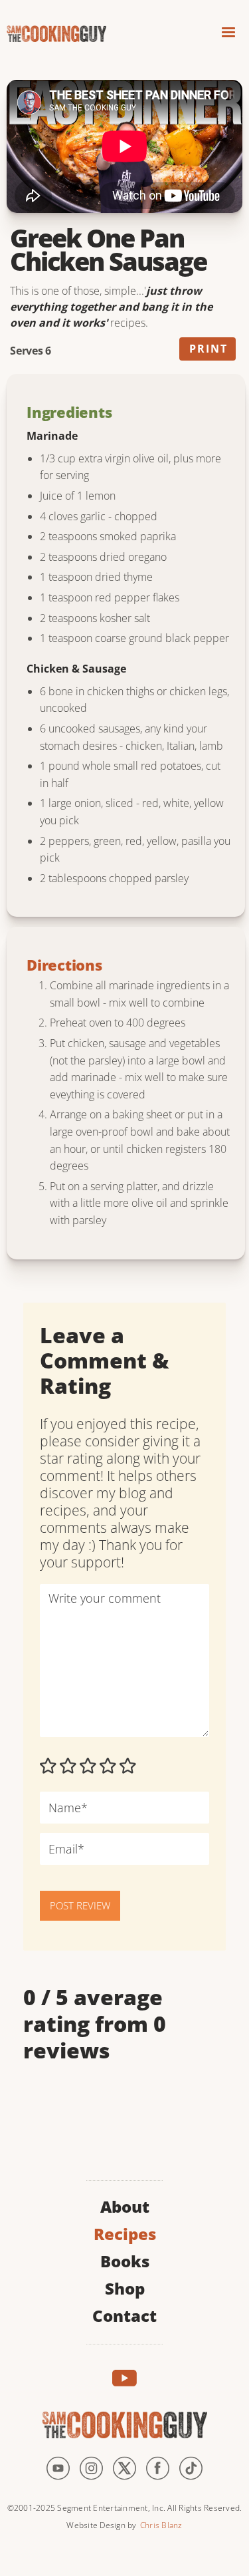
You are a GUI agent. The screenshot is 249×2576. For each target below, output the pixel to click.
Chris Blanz (161, 2525)
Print (208, 349)
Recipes (125, 2232)
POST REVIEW (80, 1905)
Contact (124, 2314)
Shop (125, 2287)
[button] (228, 34)
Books (125, 2260)
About (125, 2205)
